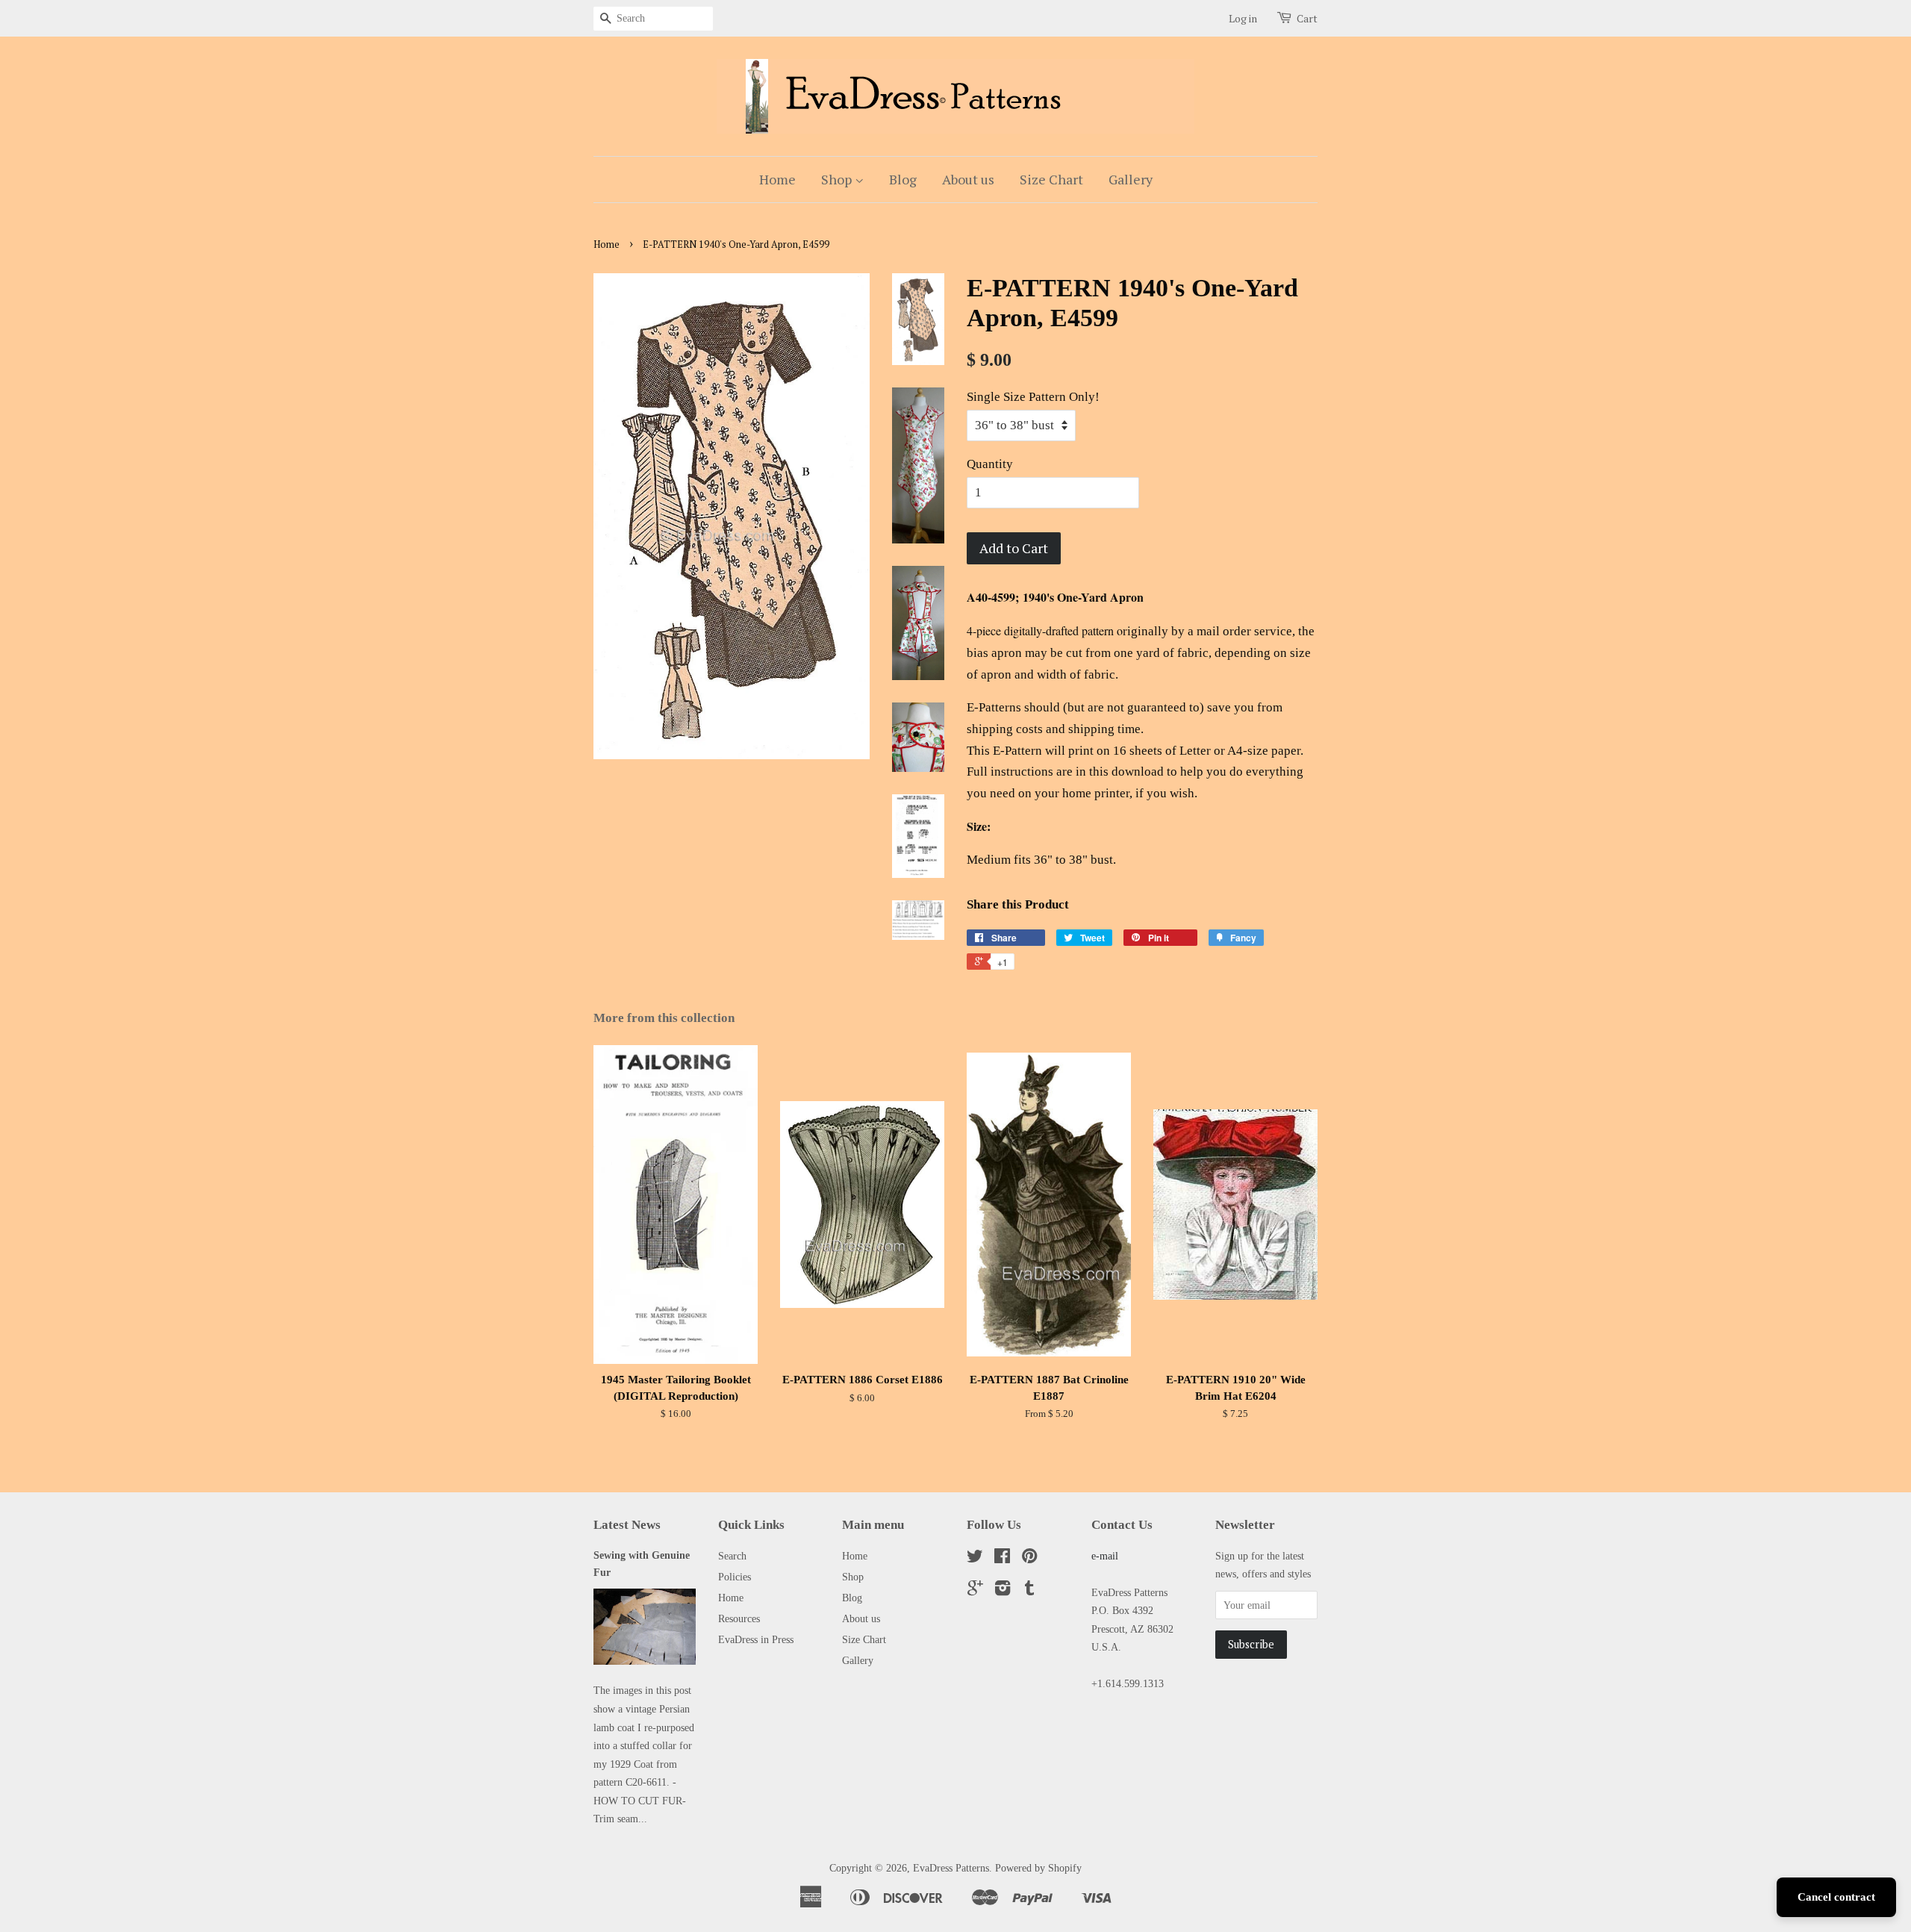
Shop (838, 179)
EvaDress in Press (756, 1639)
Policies (735, 1577)
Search (732, 1556)
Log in (1243, 18)
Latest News (627, 1525)
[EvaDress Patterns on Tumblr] (1029, 1591)
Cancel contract (1836, 1897)
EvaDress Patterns (951, 1868)
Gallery (1131, 179)
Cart (1307, 18)
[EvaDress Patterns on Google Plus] (975, 1591)
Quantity (990, 464)
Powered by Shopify (1038, 1868)
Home (777, 179)
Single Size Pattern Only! (1033, 397)
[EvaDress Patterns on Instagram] (1003, 1591)
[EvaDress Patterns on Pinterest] (1029, 1559)
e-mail (1105, 1556)
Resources (739, 1618)
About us (968, 179)
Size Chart (1051, 179)
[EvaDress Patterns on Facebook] (1002, 1559)
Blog (903, 179)
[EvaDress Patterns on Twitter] (975, 1559)
